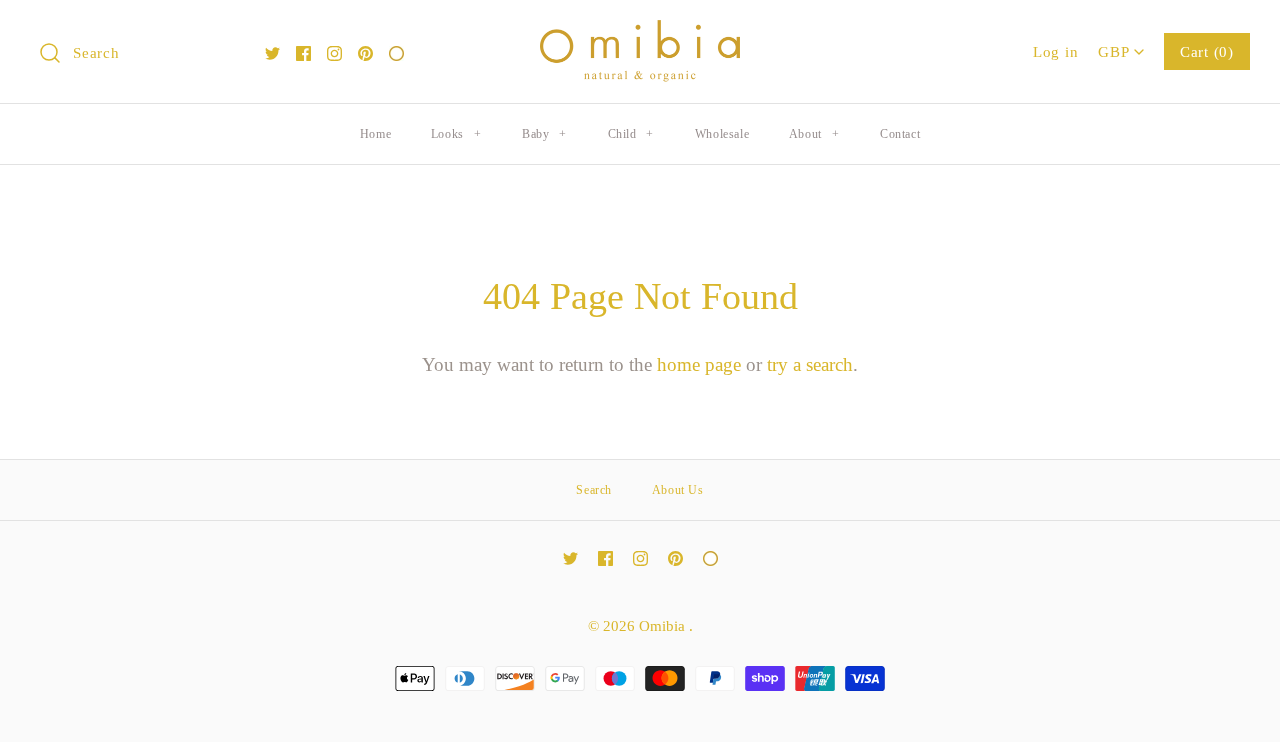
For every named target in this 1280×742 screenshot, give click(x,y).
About (814, 134)
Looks (456, 134)
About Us (678, 490)
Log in (1056, 51)
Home (375, 134)
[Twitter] (272, 53)
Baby (544, 134)
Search (594, 490)
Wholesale (722, 134)
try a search (810, 364)
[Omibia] (640, 34)
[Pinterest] (365, 53)
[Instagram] (334, 53)
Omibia (664, 625)
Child (631, 134)
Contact (900, 134)
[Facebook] (303, 53)
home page (699, 364)
